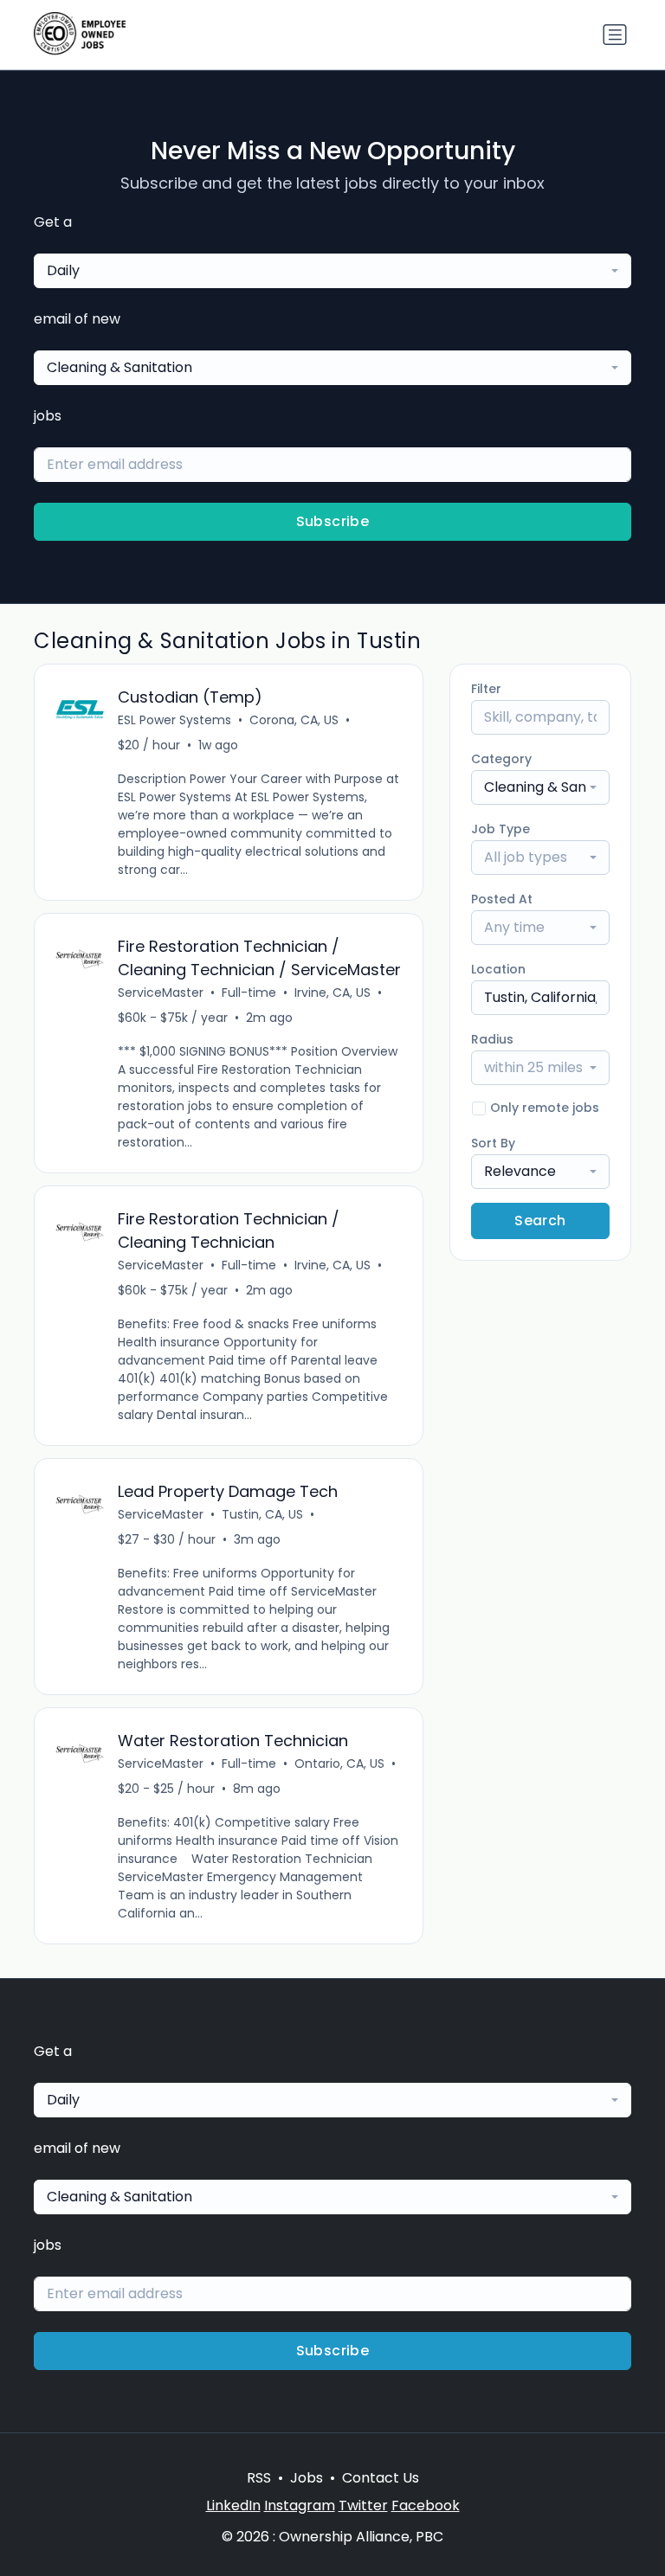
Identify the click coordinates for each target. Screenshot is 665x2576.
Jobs (307, 2478)
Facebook (426, 2505)
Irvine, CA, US (332, 992)
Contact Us (381, 2478)
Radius (492, 1039)
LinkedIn (233, 2505)
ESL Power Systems (174, 720)
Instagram (300, 2505)
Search (540, 1221)
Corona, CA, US (294, 720)
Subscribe (333, 521)
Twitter (363, 2505)
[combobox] (332, 271)
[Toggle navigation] (615, 35)
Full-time (249, 992)
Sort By (493, 1143)
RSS (259, 2478)
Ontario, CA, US (339, 1763)
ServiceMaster (161, 992)
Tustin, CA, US (262, 1514)
